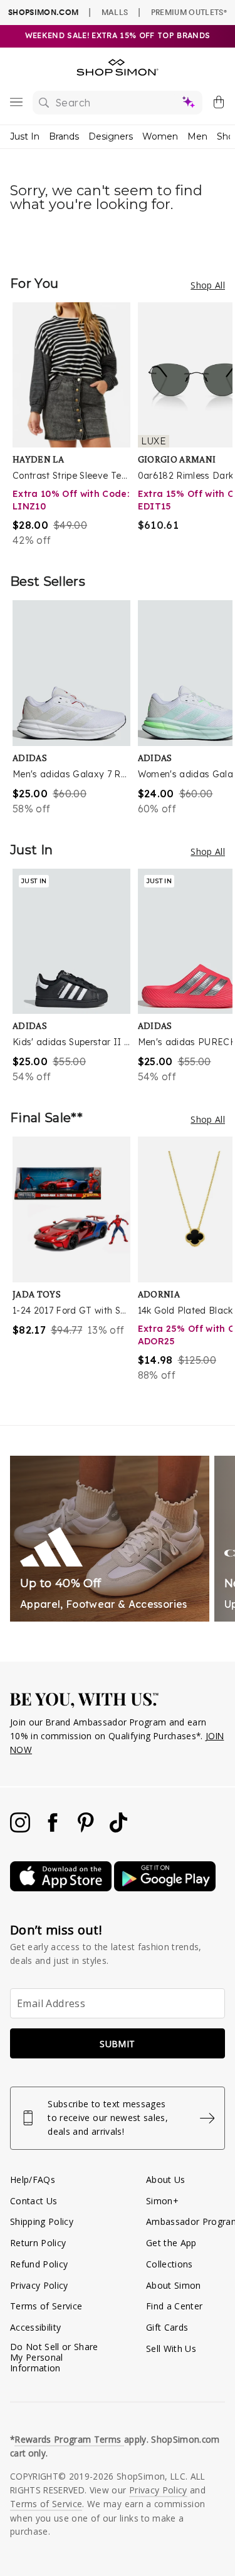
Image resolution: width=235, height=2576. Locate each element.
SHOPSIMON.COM (43, 12)
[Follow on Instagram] (21, 1829)
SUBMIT (117, 2044)
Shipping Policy (42, 2221)
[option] (75, 425)
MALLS (115, 12)
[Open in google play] (165, 1888)
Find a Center (174, 2306)
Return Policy (38, 2243)
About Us (166, 2180)
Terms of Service (46, 2306)
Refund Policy (39, 2264)
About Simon (174, 2285)
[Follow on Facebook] (54, 1829)
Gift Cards (167, 2327)
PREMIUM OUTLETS (189, 12)
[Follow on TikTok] (118, 1829)
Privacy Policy (39, 2285)
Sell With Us (171, 2349)
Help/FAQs (33, 2180)
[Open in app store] (62, 1888)
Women (160, 136)
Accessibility (35, 2327)
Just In (25, 136)
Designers (111, 136)
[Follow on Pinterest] (87, 1829)
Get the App (171, 2243)
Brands (64, 136)
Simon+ (162, 2201)
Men (197, 136)
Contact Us (34, 2201)
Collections (170, 2264)
